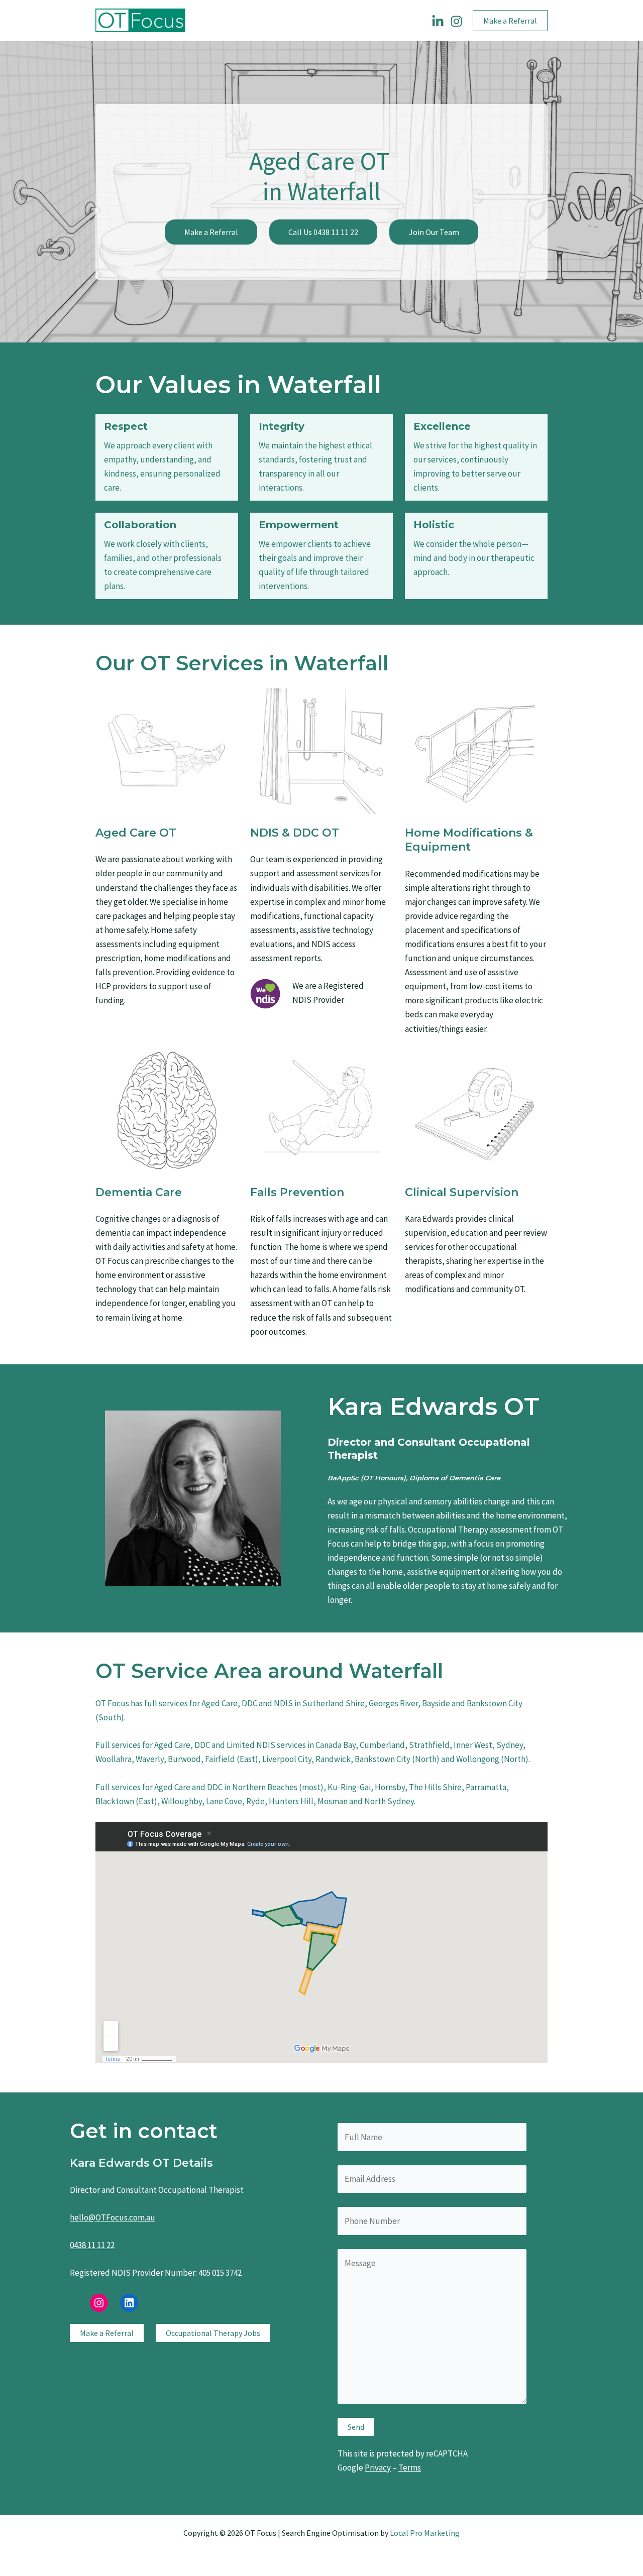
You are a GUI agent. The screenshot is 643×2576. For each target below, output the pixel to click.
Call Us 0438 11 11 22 (323, 232)
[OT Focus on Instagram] (456, 21)
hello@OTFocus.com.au (113, 2217)
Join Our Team (434, 232)
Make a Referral (211, 232)
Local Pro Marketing (425, 2533)
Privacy (378, 2468)
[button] (510, 21)
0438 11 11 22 (92, 2245)
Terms (410, 2468)
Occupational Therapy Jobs (213, 2333)
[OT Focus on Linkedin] (438, 21)
